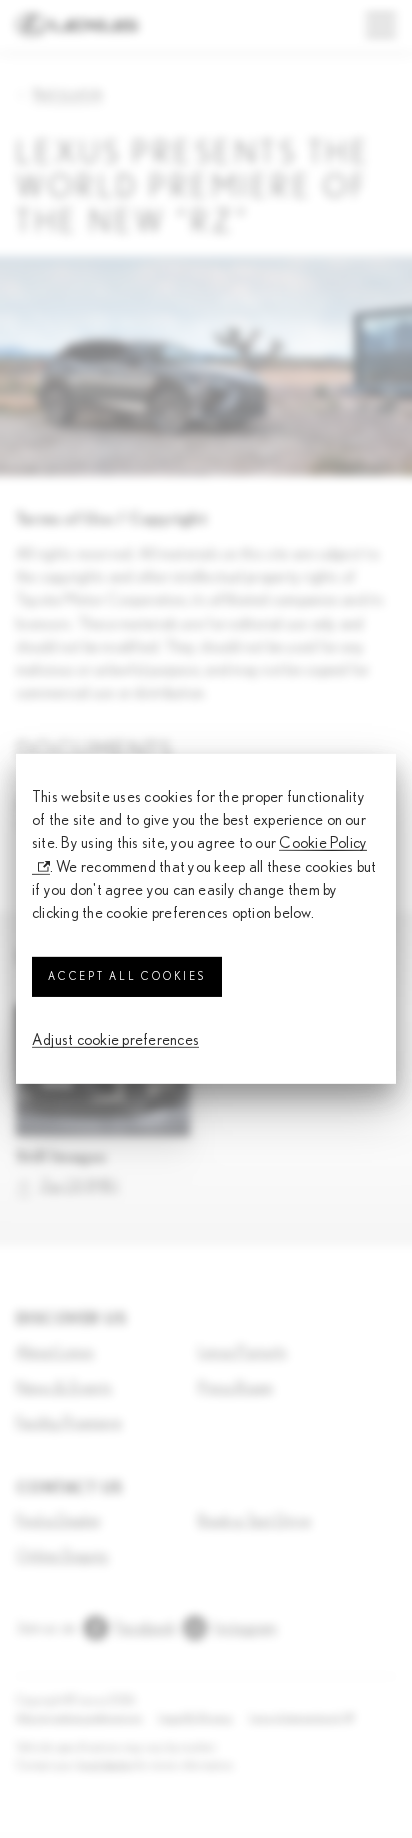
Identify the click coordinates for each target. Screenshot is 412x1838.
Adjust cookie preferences (115, 1040)
